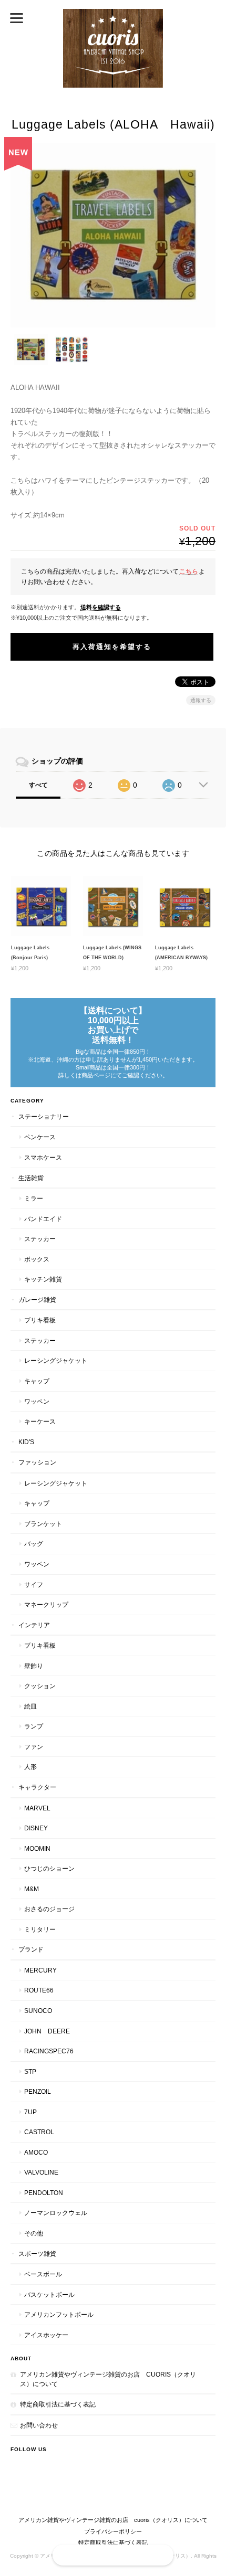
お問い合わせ (39, 2425)
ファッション (37, 1462)
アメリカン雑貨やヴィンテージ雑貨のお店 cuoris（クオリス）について (108, 2379)
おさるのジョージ (49, 1909)
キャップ (37, 1381)
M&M (32, 1889)
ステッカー (40, 1239)
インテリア (34, 1625)
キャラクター (37, 1787)
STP (30, 2071)
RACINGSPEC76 (49, 2051)
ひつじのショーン (49, 1868)
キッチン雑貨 (43, 1279)
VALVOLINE (41, 2172)
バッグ (34, 1544)
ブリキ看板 (40, 1320)
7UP (30, 2112)
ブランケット (43, 1524)
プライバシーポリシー (113, 2531)
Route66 (39, 1990)
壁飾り (34, 1666)
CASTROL (39, 2132)
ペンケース (40, 1137)
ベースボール (43, 2274)
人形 (30, 1767)
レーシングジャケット (56, 1360)
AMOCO (36, 2152)
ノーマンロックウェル (56, 2213)
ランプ (34, 1726)
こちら (189, 571)
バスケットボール (49, 2294)
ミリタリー (40, 1929)
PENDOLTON (44, 2193)
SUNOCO (38, 2011)
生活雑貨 (31, 1178)
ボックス (37, 1259)
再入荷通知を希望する (112, 647)
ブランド (31, 1949)
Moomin (37, 1848)
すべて (38, 785)
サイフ (34, 1584)
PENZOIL (38, 2091)
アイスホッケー (46, 2335)
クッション (40, 1686)
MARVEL (37, 1808)
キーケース (40, 1421)
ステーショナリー (44, 1116)
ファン (34, 1747)
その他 (34, 2233)
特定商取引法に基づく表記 (58, 2404)
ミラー (34, 1198)
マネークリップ (46, 1604)
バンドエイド (43, 1219)
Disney (36, 1828)
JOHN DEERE (47, 2031)
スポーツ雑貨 (37, 2254)
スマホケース (43, 1157)
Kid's (26, 1442)
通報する (201, 700)
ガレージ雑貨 (37, 1300)
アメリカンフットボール (59, 2314)
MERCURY (40, 1970)
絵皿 (30, 1706)
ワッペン (37, 1401)
